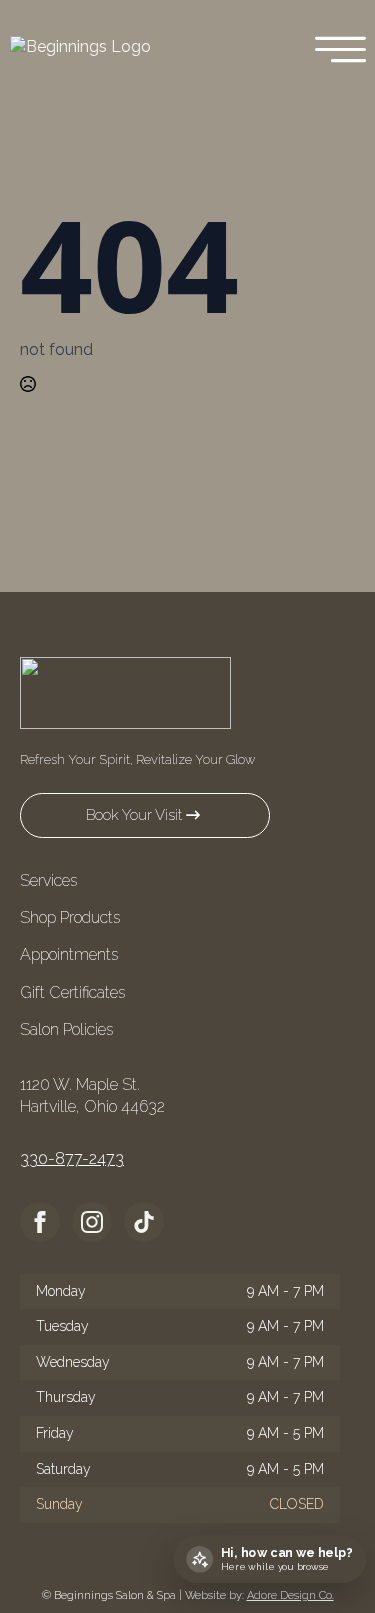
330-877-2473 (72, 1158)
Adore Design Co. (290, 1595)
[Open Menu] (340, 51)
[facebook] (40, 1222)
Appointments (69, 954)
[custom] (144, 1222)
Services (48, 880)
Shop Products (70, 917)
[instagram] (92, 1222)
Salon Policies (66, 1029)
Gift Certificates (72, 992)
